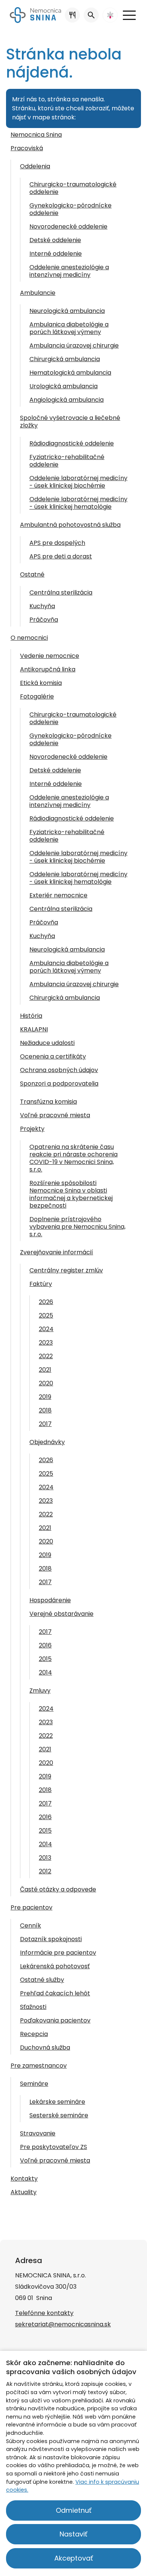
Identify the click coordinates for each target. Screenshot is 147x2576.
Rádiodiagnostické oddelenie (72, 443)
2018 (45, 1410)
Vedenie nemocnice (50, 656)
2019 (45, 1397)
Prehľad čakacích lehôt (55, 1993)
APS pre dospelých (57, 543)
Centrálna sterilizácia (61, 593)
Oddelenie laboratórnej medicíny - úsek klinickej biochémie (78, 482)
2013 (45, 1858)
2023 (46, 1343)
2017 (45, 1424)
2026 (46, 1302)
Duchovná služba (45, 2048)
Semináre (34, 2084)
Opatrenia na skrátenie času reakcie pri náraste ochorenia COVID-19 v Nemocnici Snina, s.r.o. (73, 1158)
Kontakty (24, 2179)
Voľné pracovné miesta (55, 1115)
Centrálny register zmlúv (66, 1270)
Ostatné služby (42, 1980)
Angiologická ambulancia (67, 400)
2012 (45, 1871)
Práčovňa (44, 620)
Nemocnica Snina (36, 135)
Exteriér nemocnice (58, 895)
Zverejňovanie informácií (57, 1252)
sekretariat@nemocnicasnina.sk (63, 2324)
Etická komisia (41, 683)
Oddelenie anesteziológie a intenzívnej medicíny (69, 271)
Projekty (32, 1129)
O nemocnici (29, 638)
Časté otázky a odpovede (58, 1889)
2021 (45, 1370)
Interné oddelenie (56, 254)
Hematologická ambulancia (70, 373)
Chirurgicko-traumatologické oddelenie (73, 188)
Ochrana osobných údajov (59, 1070)
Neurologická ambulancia (67, 311)
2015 (45, 1659)
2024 (46, 1329)
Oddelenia (35, 166)
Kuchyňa (42, 606)
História (31, 1016)
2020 (46, 1383)
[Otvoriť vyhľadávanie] (91, 15)
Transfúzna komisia (48, 1102)
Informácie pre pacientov (58, 1953)
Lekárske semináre (57, 2102)
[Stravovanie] (72, 15)
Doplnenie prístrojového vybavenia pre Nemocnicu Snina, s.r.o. (77, 1227)
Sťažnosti (33, 2007)
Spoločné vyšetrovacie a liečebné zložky (70, 422)
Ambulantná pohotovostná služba (70, 525)
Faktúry (41, 1284)
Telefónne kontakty (44, 2313)
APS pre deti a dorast (61, 556)
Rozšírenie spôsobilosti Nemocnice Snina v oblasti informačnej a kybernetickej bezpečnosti (71, 1194)
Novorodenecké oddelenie (68, 226)
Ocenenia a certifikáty (53, 1056)
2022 (46, 1356)
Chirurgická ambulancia (65, 359)
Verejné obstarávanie (61, 1614)
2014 (45, 1672)
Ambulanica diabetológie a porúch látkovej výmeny (69, 328)
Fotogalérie (37, 696)
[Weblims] (110, 15)
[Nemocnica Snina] (35, 15)
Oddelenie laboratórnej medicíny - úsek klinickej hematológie (78, 503)
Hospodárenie (50, 1600)
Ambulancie (38, 293)
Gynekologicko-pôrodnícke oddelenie (70, 209)
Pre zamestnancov (39, 2066)
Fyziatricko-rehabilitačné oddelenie (67, 461)
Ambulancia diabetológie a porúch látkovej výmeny (69, 967)
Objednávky (47, 1442)
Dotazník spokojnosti (51, 1939)
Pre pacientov (31, 1907)
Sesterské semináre (59, 2115)
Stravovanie (38, 2133)
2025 (46, 1315)
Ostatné (32, 574)
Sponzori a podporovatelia (59, 1084)
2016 (45, 1645)
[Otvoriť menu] (129, 15)
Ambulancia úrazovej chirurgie (74, 345)
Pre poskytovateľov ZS (54, 2147)
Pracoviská (27, 148)
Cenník (31, 1926)
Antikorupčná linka (48, 669)
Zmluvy (40, 1691)
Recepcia (34, 2034)
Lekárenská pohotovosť (55, 1966)
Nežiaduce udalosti (47, 1043)
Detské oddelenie (55, 240)
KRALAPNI (34, 1029)
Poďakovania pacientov (55, 2020)
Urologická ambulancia (64, 386)
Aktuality (24, 2192)
